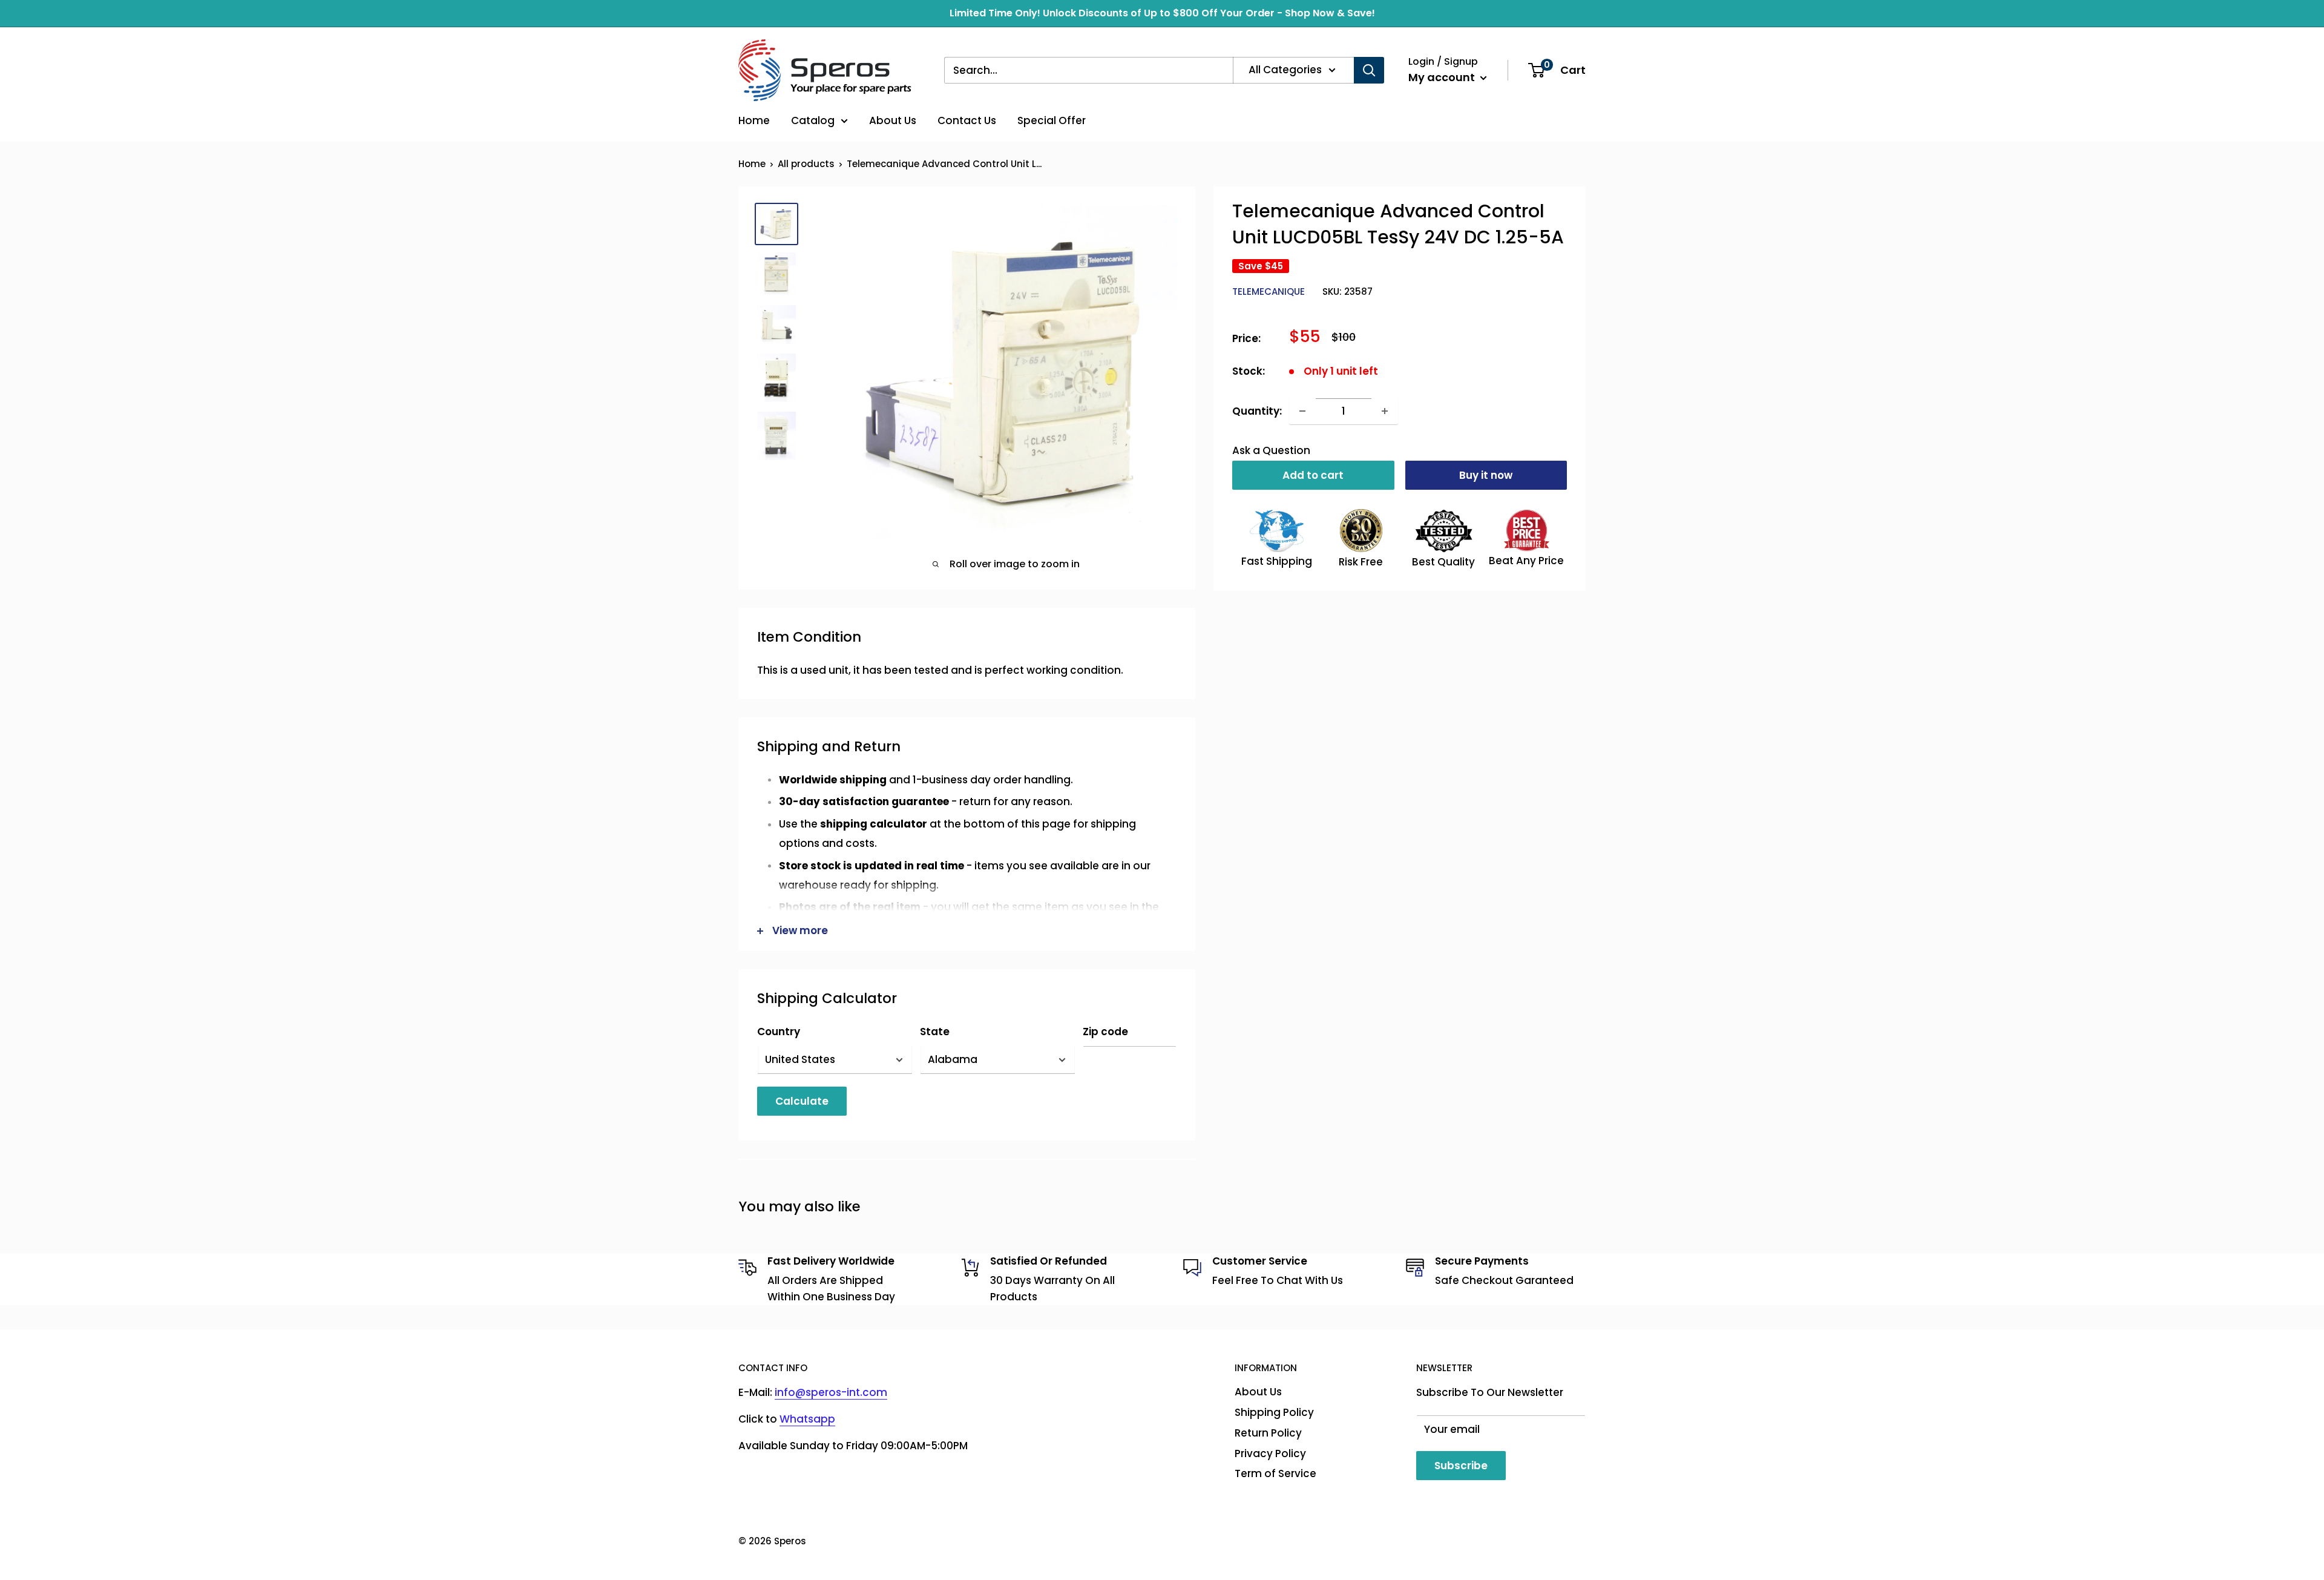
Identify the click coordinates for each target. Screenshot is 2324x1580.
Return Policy (1268, 1433)
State (935, 1032)
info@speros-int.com (831, 1392)
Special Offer (1052, 120)
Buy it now (1486, 475)
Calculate (802, 1101)
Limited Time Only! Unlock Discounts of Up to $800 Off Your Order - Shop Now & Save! (1162, 13)
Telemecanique (1269, 291)
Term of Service (1275, 1473)
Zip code (1105, 1032)
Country (779, 1032)
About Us (893, 120)
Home (754, 120)
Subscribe (1461, 1466)
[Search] (1369, 70)
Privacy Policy (1270, 1453)
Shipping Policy (1274, 1412)
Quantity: (1257, 410)
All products (806, 164)
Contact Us (967, 120)
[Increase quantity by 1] (1385, 411)
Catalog (813, 120)
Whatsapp (807, 1419)
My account (1443, 77)
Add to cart (1313, 475)
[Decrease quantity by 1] (1302, 411)
